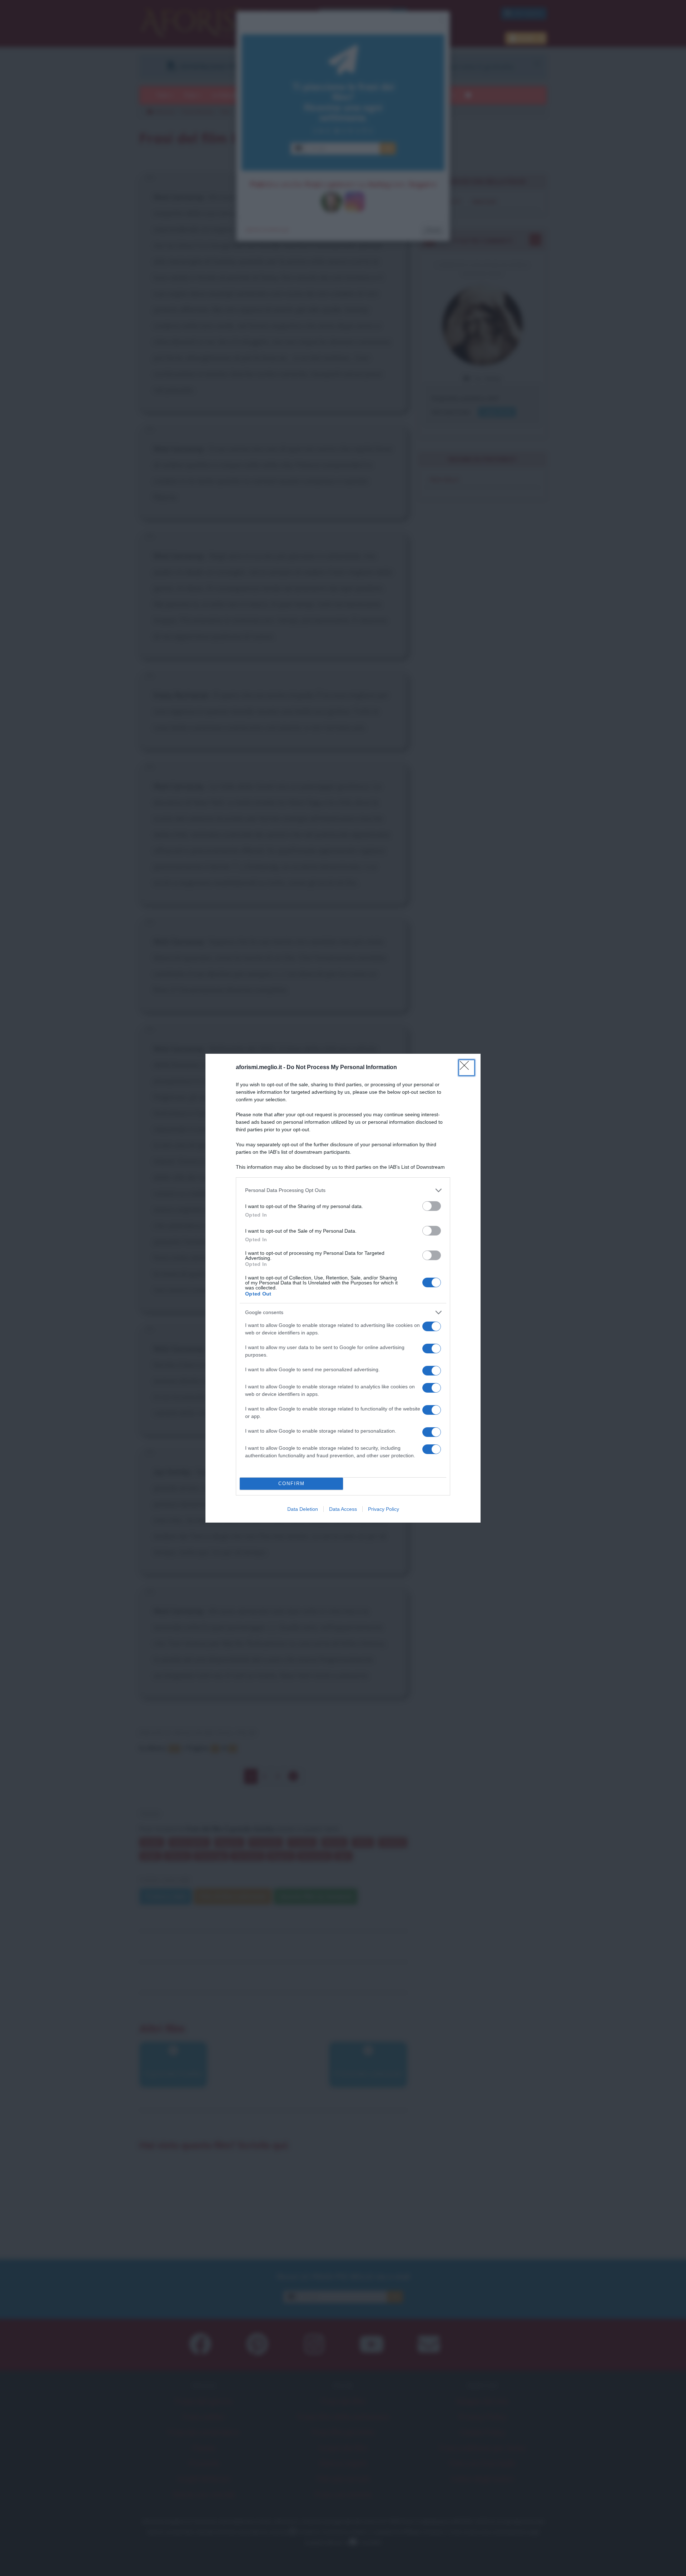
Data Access (343, 1509)
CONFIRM (292, 1484)
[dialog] (343, 1288)
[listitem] (343, 1190)
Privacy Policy (384, 1509)
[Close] (467, 1068)
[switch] (432, 1206)
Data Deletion (303, 1509)
